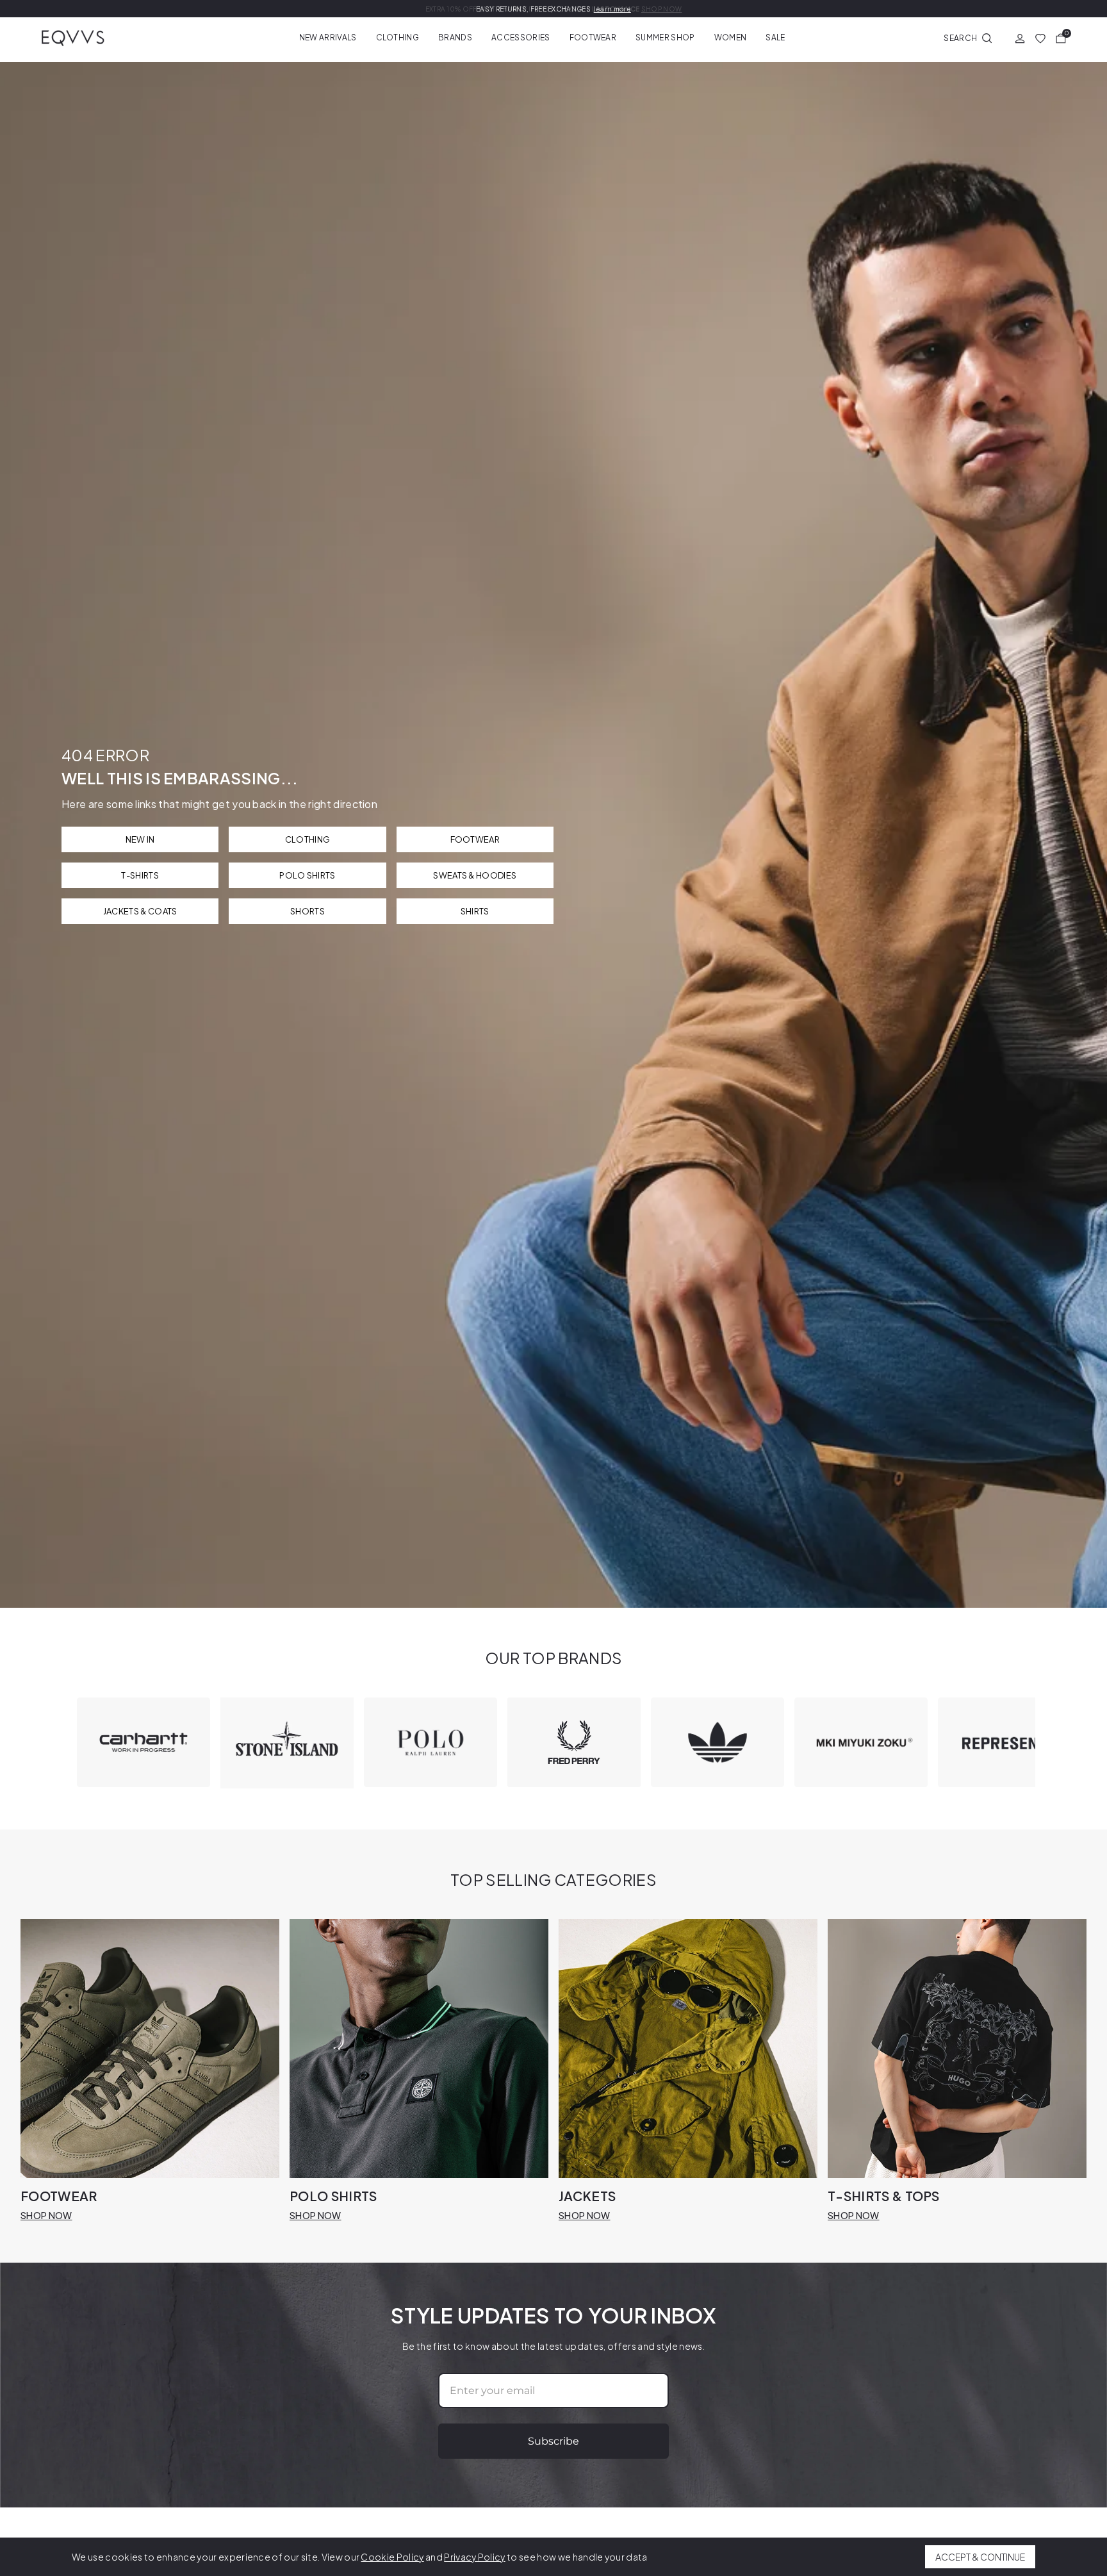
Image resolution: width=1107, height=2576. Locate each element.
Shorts (307, 911)
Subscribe (553, 2441)
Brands (455, 37)
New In (140, 839)
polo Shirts (307, 875)
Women (731, 37)
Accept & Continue (980, 2557)
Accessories (521, 37)
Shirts (475, 911)
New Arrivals (328, 37)
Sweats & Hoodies (475, 875)
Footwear (593, 37)
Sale (775, 37)
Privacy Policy (474, 2557)
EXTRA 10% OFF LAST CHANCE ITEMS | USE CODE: (554, 9)
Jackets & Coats (140, 911)
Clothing (398, 37)
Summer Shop (665, 37)
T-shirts (140, 875)
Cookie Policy (392, 2557)
